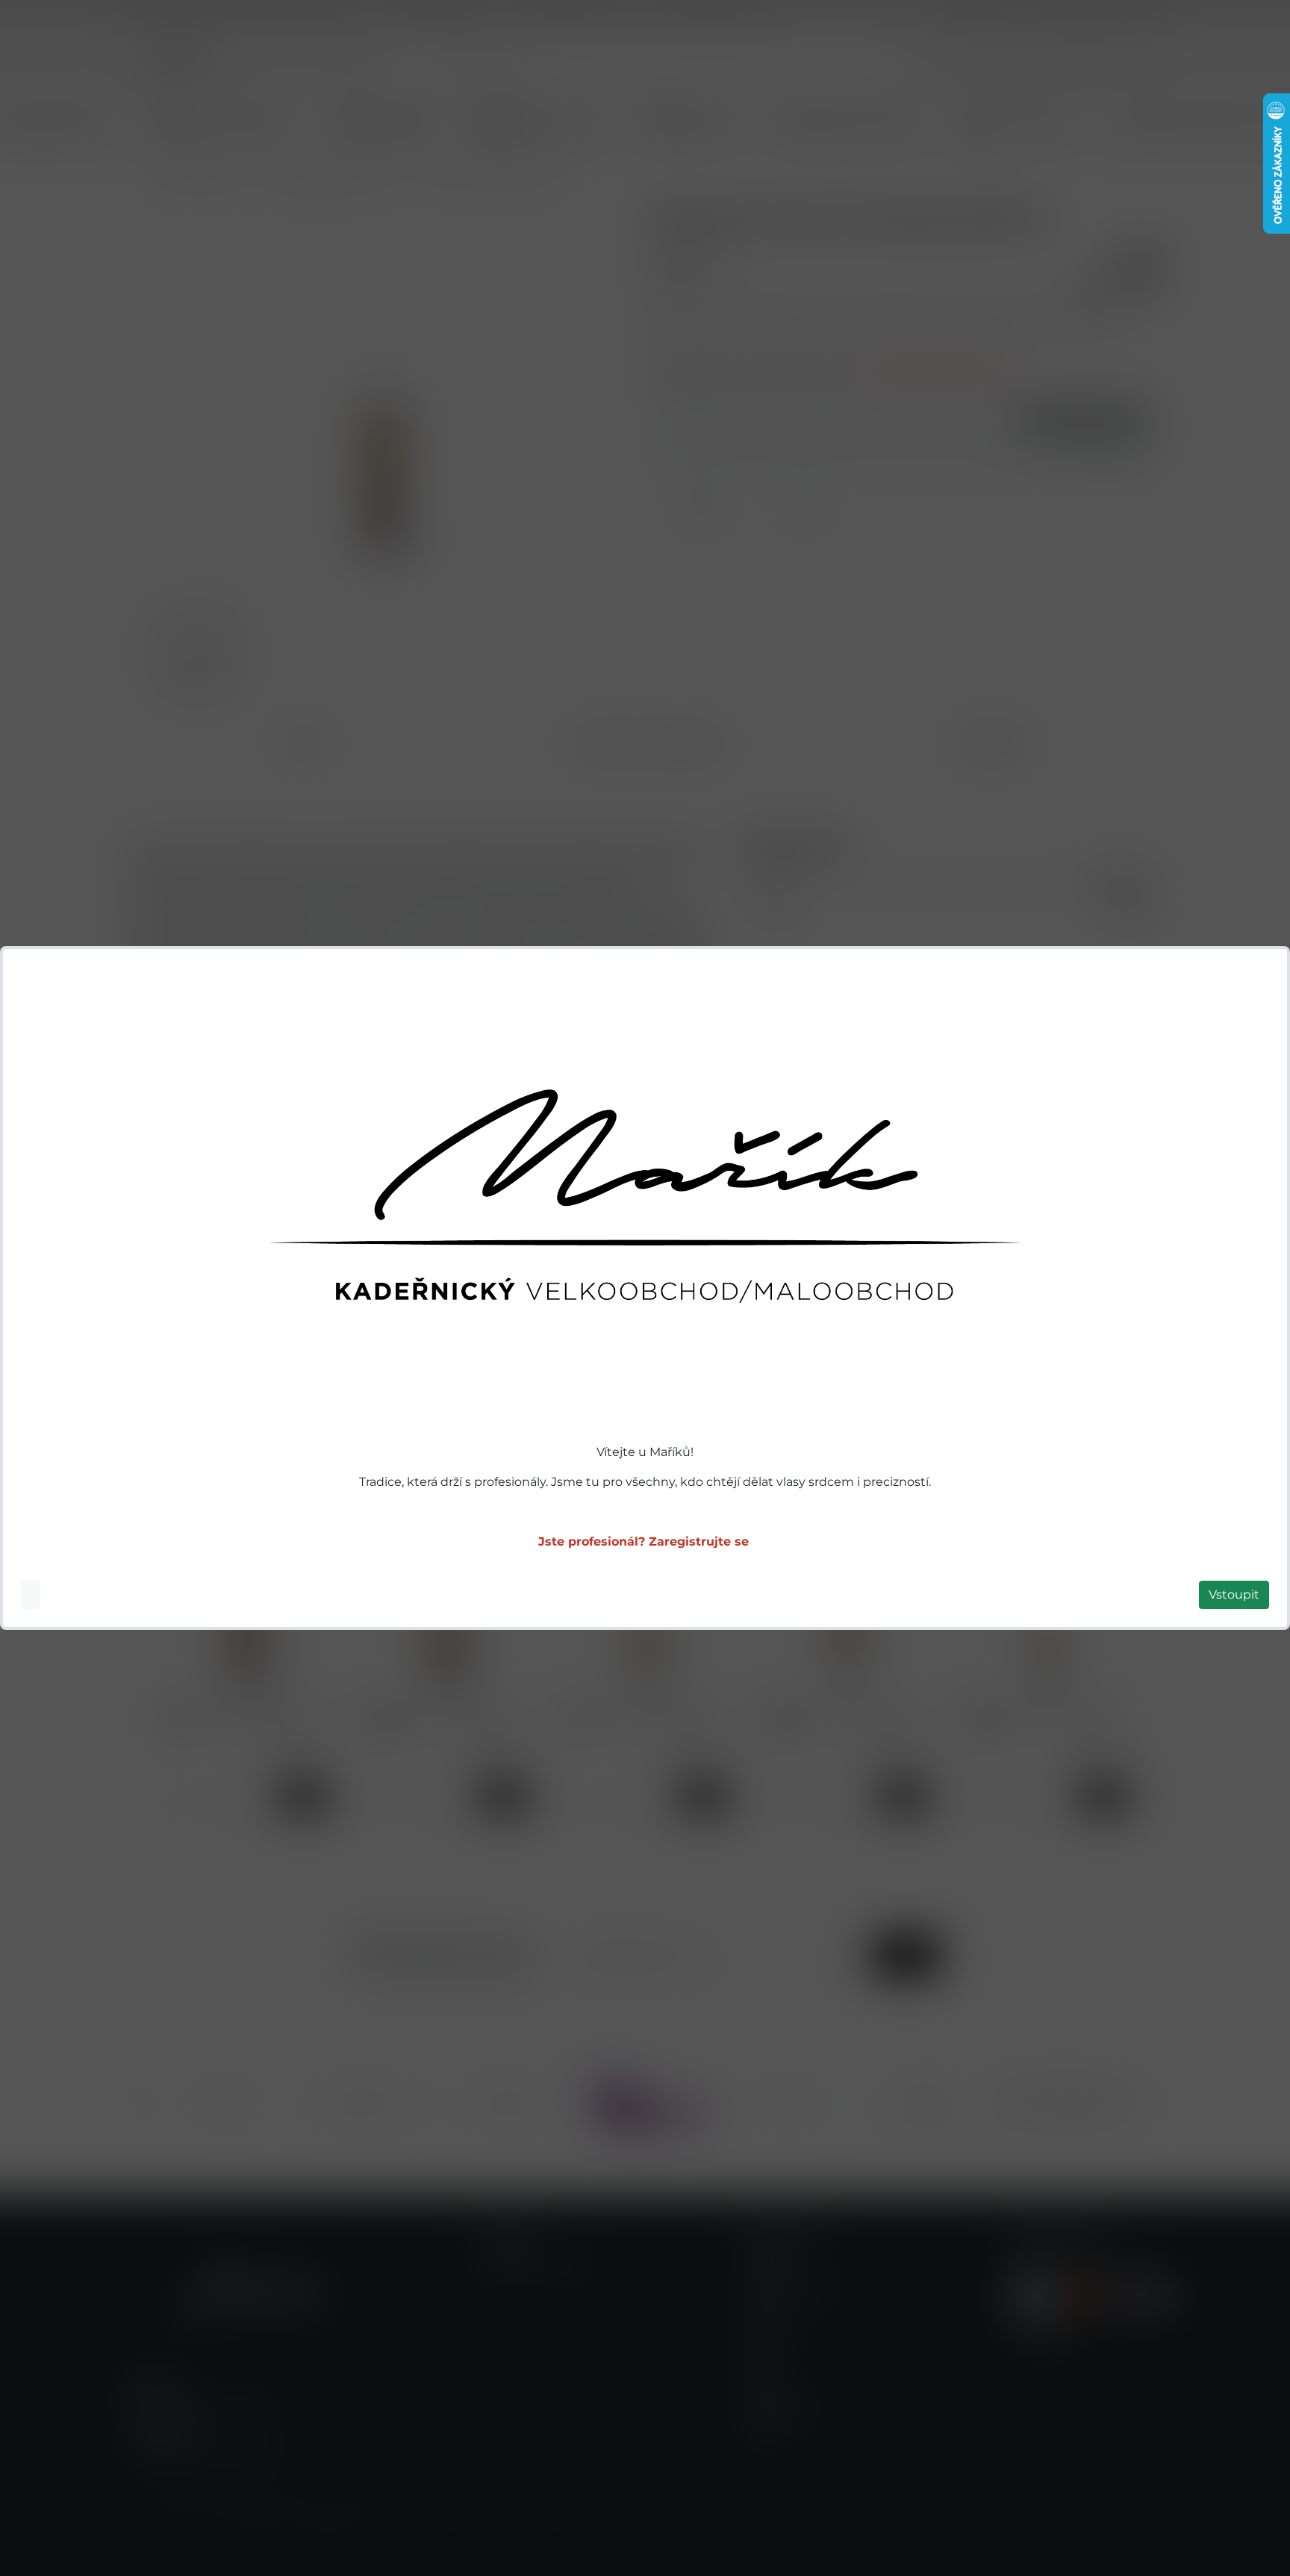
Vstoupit (1234, 1595)
